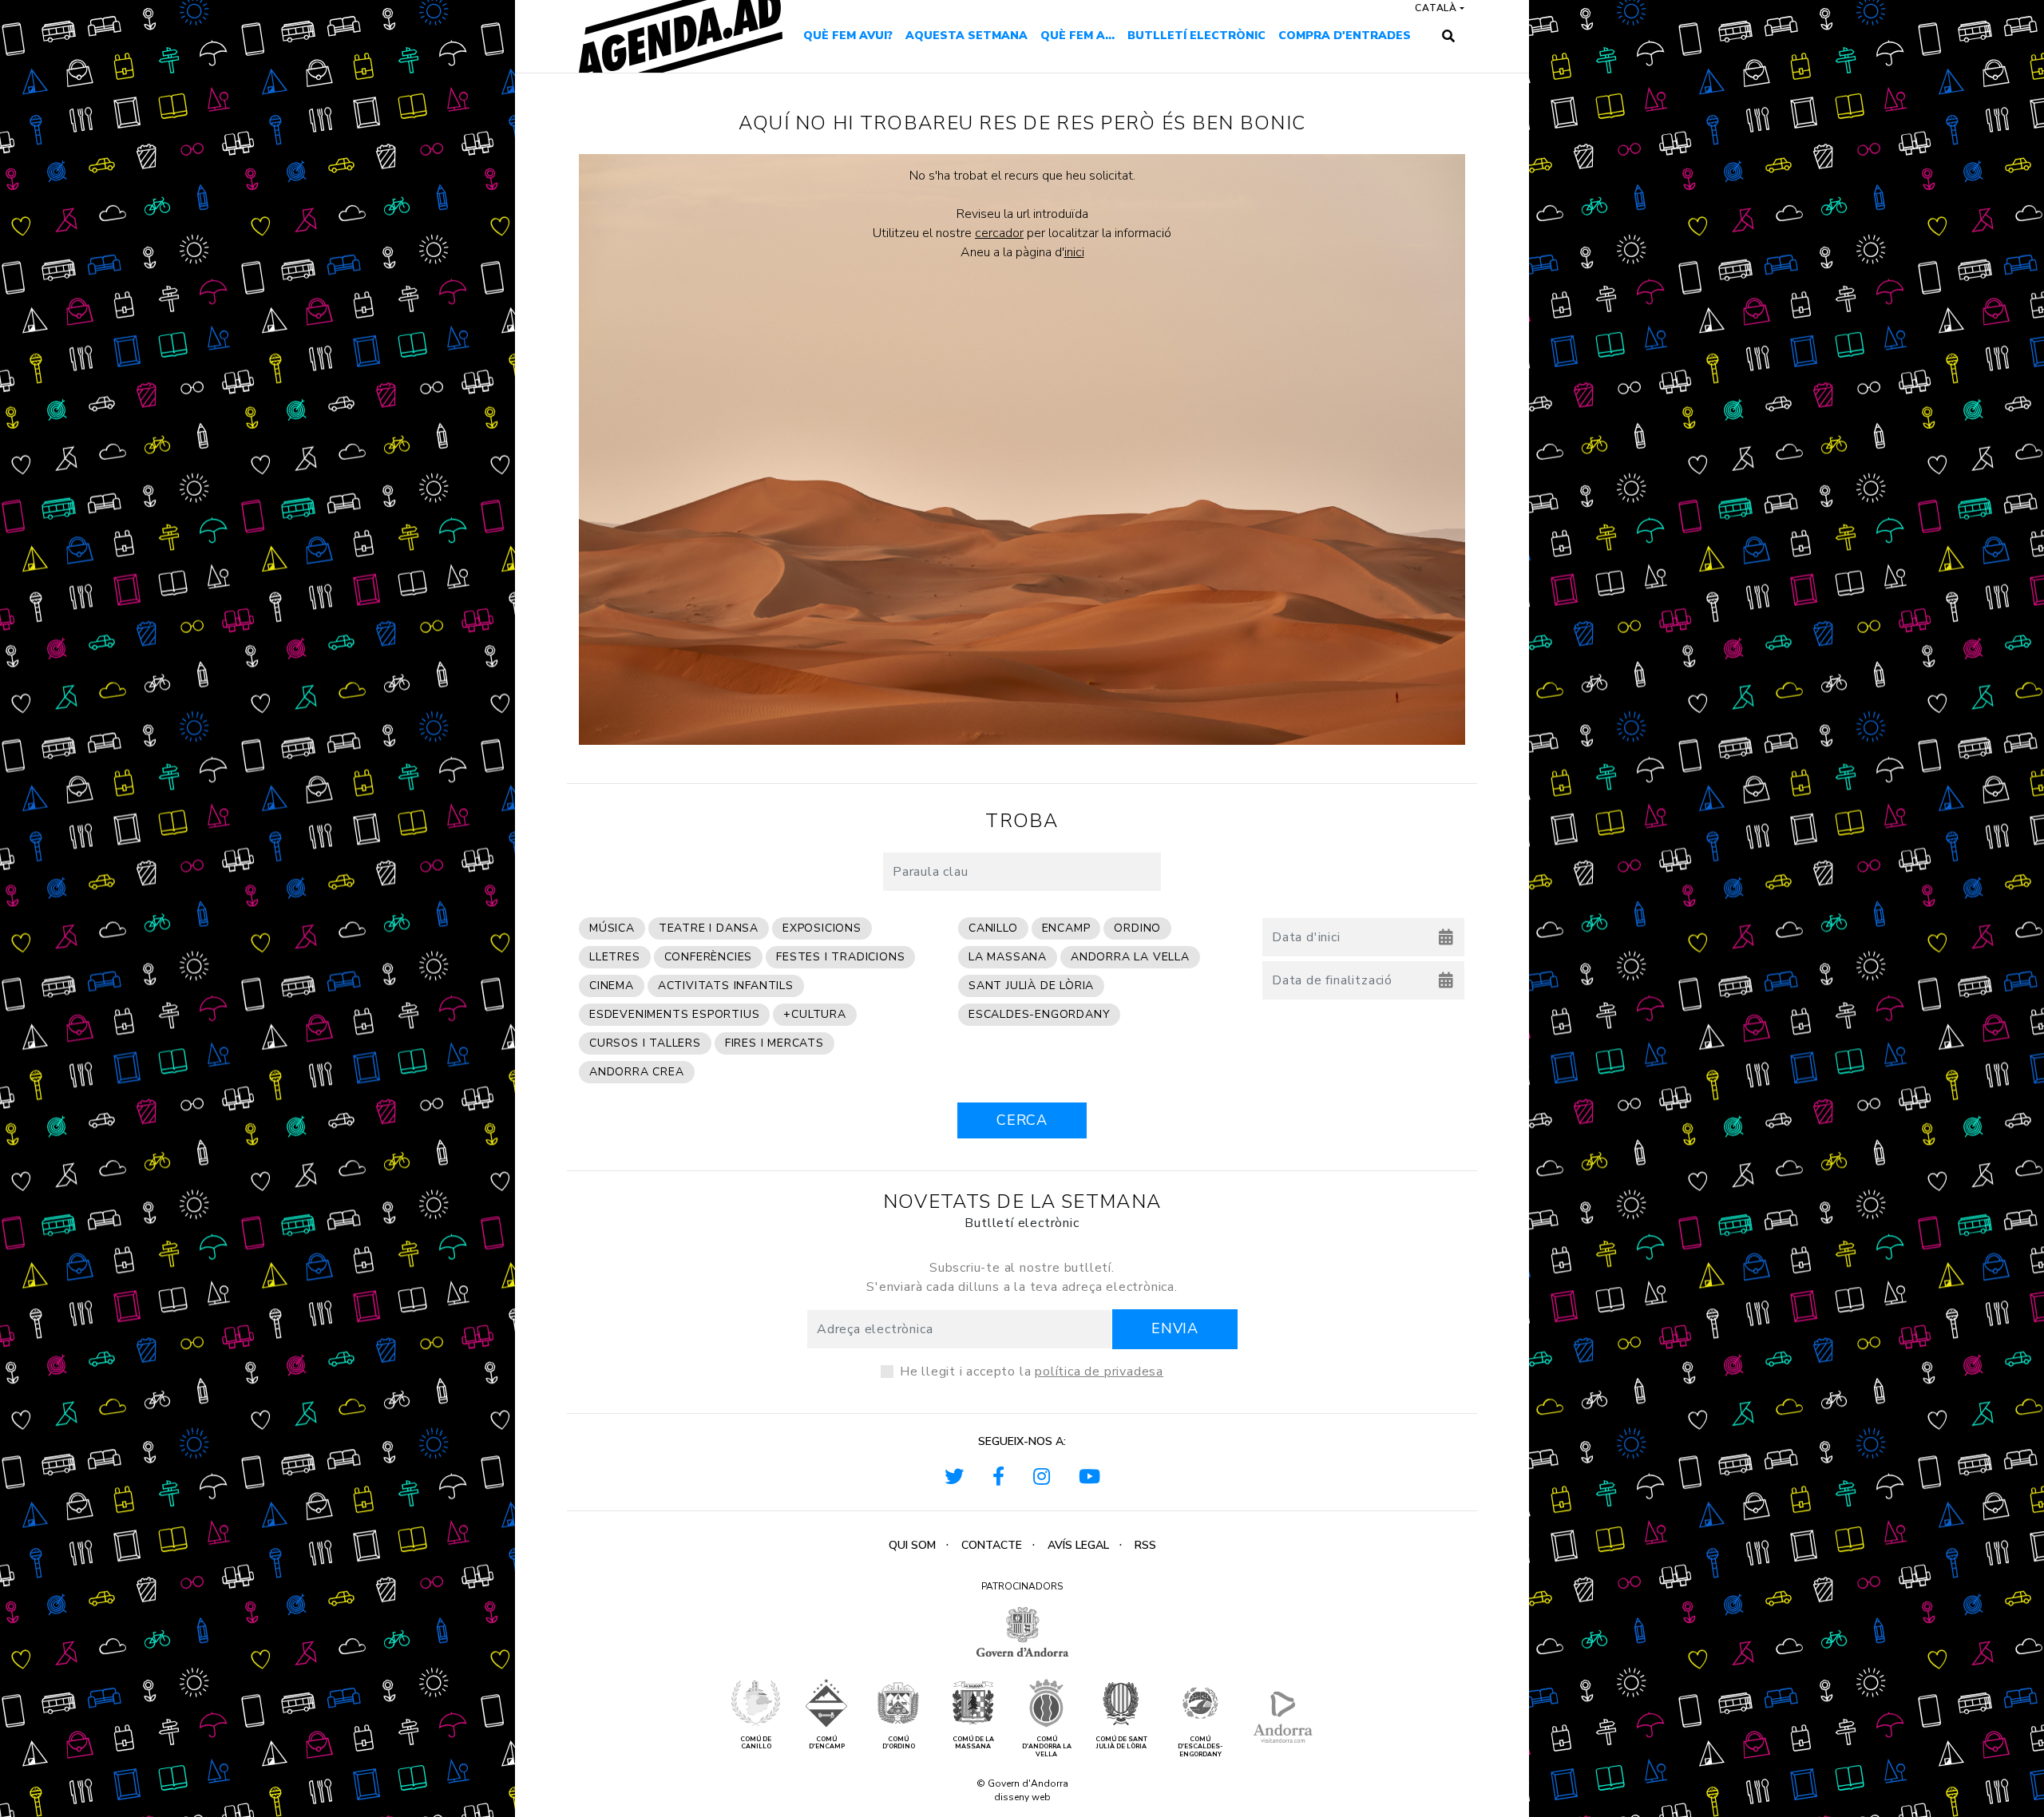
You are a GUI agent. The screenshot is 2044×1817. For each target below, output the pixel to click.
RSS (1145, 1545)
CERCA (1022, 1120)
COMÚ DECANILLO (756, 1743)
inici (1074, 252)
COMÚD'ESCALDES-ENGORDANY (1200, 1747)
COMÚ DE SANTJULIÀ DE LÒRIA (1121, 1743)
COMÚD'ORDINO (899, 1743)
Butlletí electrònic (1196, 36)
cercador (999, 233)
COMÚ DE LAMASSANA (973, 1743)
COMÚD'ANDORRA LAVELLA (1047, 1747)
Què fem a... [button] (1077, 36)
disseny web (1022, 1797)
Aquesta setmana (967, 36)
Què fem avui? (848, 36)
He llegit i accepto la (1032, 1372)
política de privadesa (1099, 1372)
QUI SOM (912, 1545)
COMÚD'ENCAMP (827, 1743)
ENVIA (1175, 1328)
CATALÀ (1436, 8)
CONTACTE (992, 1545)
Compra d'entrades (1345, 36)
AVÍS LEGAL (1078, 1545)
